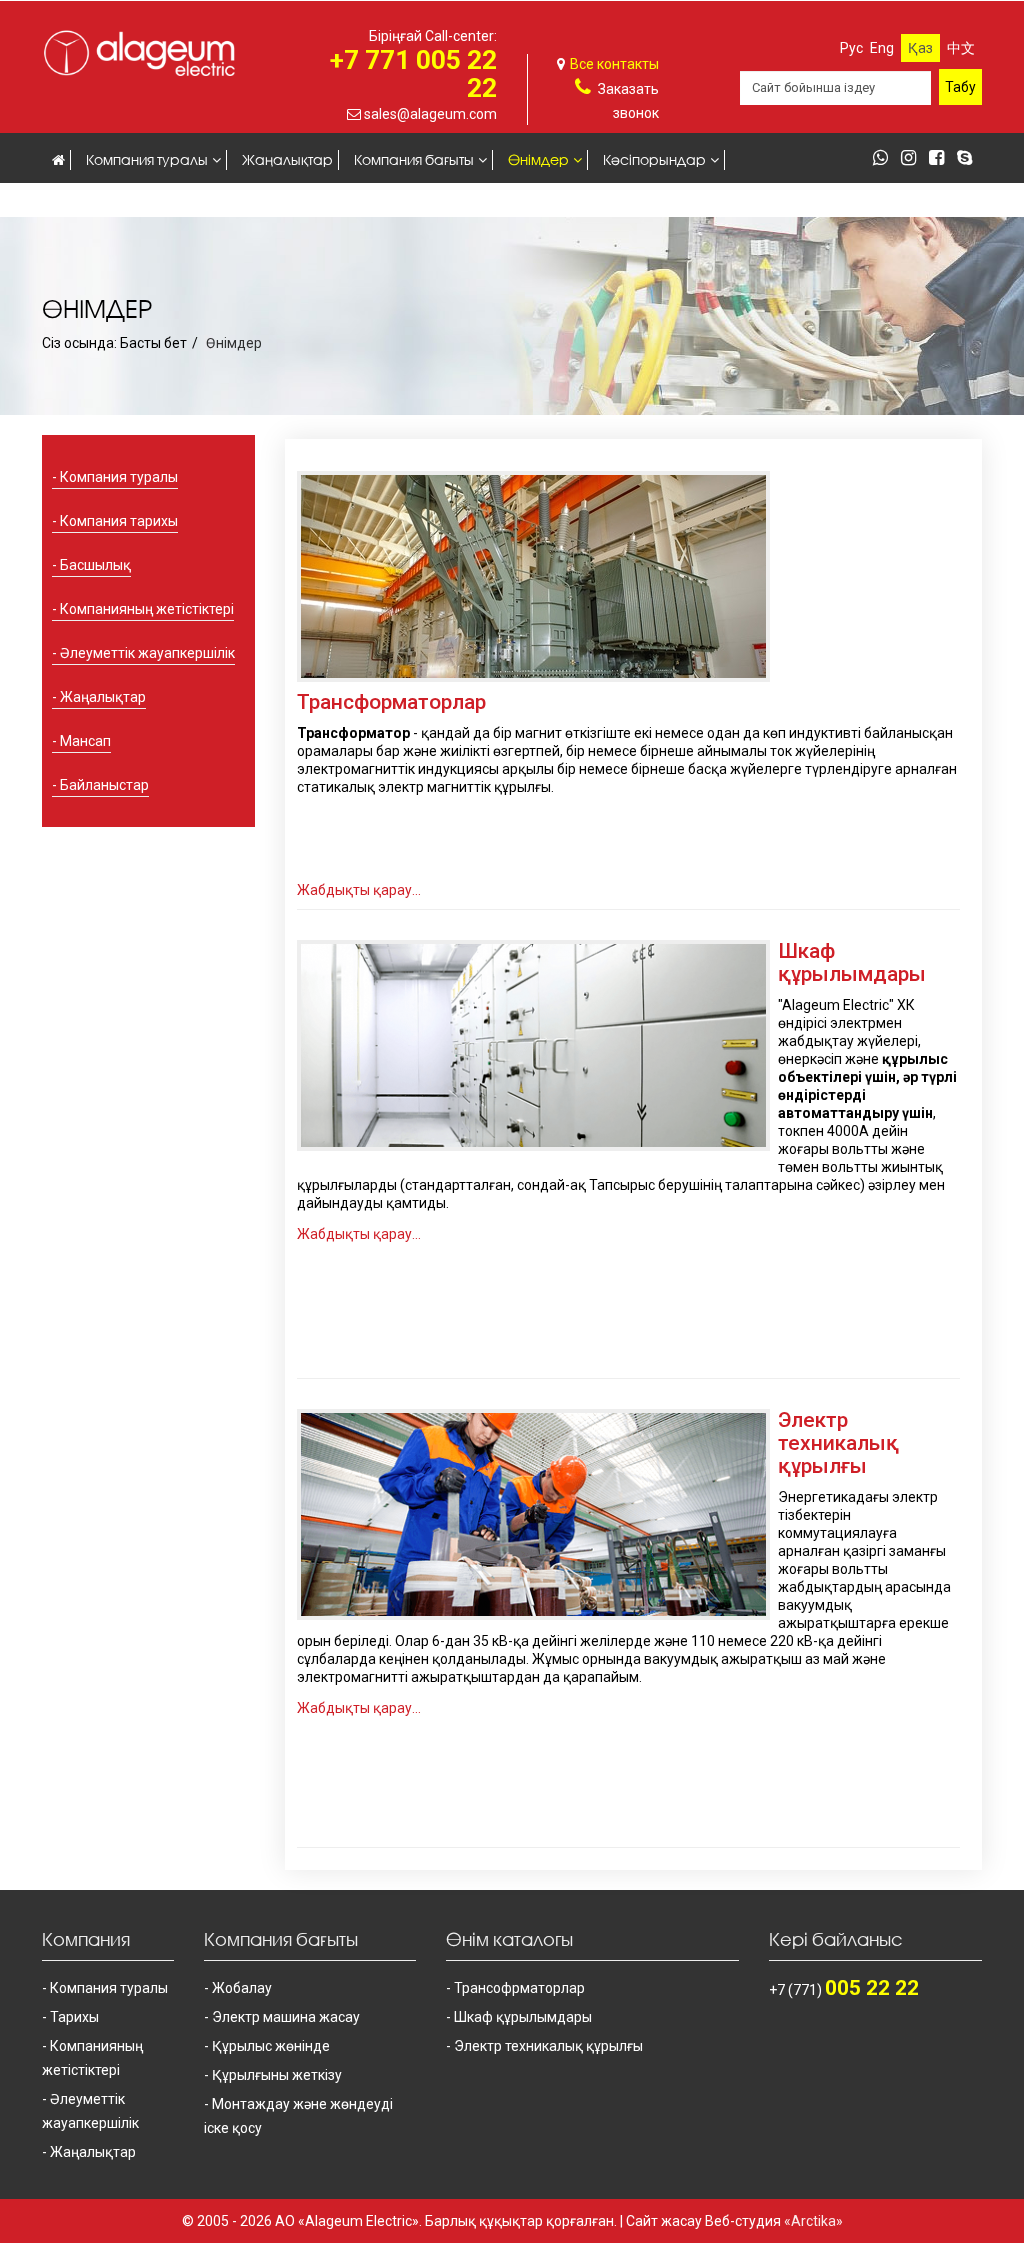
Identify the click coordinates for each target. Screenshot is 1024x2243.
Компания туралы (147, 159)
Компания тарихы (119, 521)
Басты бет (153, 343)
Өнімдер (538, 159)
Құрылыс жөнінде (271, 2046)
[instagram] (913, 159)
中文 (961, 48)
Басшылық (95, 565)
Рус (851, 48)
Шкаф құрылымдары (852, 962)
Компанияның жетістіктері (147, 609)
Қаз (920, 48)
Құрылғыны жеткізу (277, 2075)
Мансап (81, 201)
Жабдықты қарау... (359, 890)
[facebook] (941, 159)
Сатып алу (180, 201)
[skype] (969, 159)
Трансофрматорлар (519, 1988)
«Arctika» (813, 2221)
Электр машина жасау (286, 2017)
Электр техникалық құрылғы (838, 1443)
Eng (882, 48)
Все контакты (614, 64)
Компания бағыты (414, 159)
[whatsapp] (885, 159)
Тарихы (74, 2017)
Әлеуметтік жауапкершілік (147, 653)
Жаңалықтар (287, 159)
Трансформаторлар (391, 702)
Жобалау (242, 1988)
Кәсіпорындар (654, 159)
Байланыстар (286, 201)
